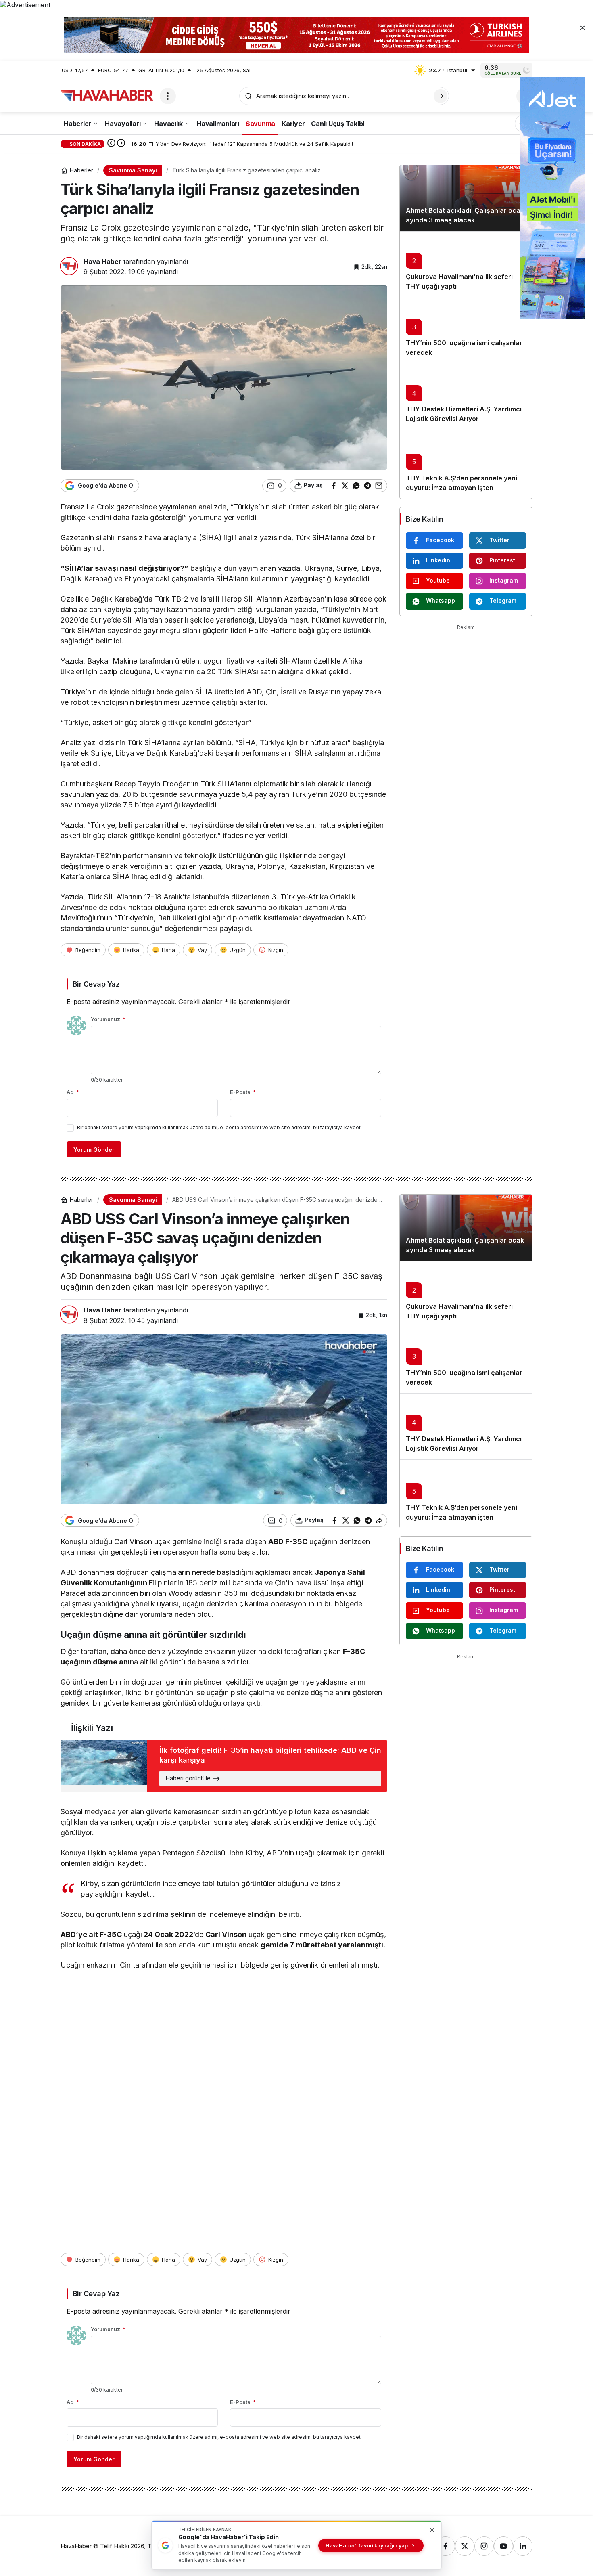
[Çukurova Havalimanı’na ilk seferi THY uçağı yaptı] (466, 264)
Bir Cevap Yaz (96, 984)
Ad (73, 1092)
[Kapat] (583, 27)
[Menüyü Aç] (168, 96)
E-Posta (243, 1092)
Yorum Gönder (94, 1150)
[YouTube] (503, 2546)
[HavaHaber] (107, 95)
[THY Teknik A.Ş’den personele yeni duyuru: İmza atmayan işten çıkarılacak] (466, 464)
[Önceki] (111, 144)
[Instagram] (484, 2546)
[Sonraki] (121, 144)
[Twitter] (465, 2546)
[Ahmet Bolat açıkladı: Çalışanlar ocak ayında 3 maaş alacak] (466, 198)
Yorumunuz (108, 1019)
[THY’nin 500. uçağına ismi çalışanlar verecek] (466, 331)
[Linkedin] (523, 2546)
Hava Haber (102, 262)
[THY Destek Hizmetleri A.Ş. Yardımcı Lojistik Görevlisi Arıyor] (466, 397)
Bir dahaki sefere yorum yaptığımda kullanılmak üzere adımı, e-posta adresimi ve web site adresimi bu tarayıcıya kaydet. (219, 1127)
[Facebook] (445, 2546)
